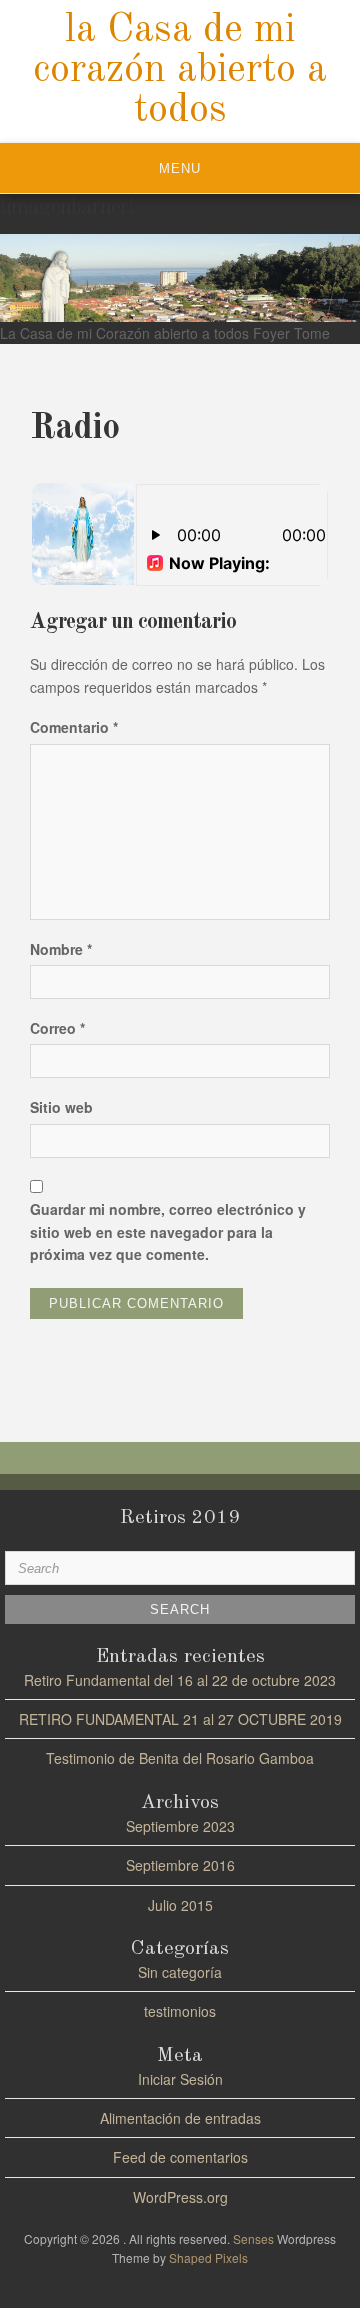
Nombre (61, 949)
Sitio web (61, 1107)
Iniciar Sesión (180, 2079)
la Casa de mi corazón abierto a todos (180, 71)
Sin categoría (180, 1972)
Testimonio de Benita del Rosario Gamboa (180, 1758)
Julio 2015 (180, 1905)
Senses (253, 2238)
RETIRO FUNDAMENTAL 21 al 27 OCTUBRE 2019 (180, 1719)
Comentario (74, 727)
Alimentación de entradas (180, 2118)
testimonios (180, 2011)
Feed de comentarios (180, 2157)
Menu (180, 168)
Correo (57, 1028)
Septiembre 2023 (180, 1826)
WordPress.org (180, 2197)
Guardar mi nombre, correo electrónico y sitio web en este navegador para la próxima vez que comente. (168, 1231)
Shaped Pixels (208, 2257)
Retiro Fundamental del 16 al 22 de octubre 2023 (180, 1680)
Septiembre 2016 (180, 1865)
